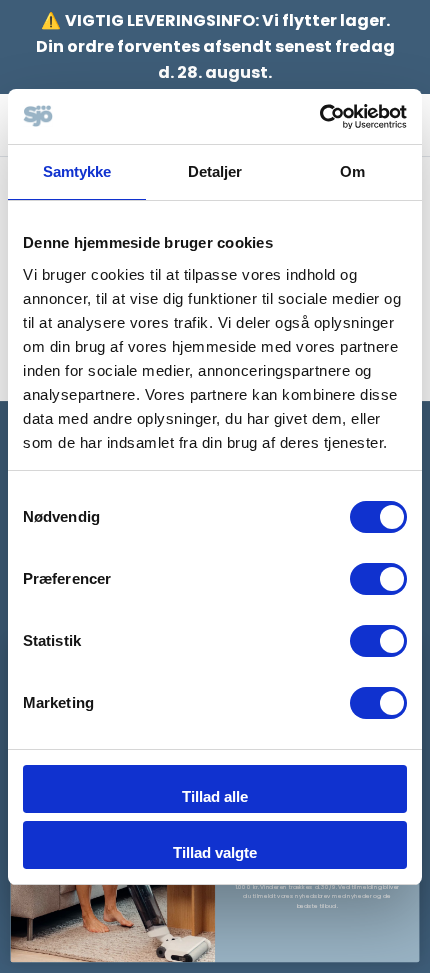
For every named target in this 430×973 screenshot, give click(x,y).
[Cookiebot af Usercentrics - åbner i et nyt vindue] (319, 117)
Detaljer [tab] (215, 171)
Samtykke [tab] (77, 171)
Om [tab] (352, 171)
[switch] (378, 579)
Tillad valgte (215, 852)
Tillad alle (215, 796)
